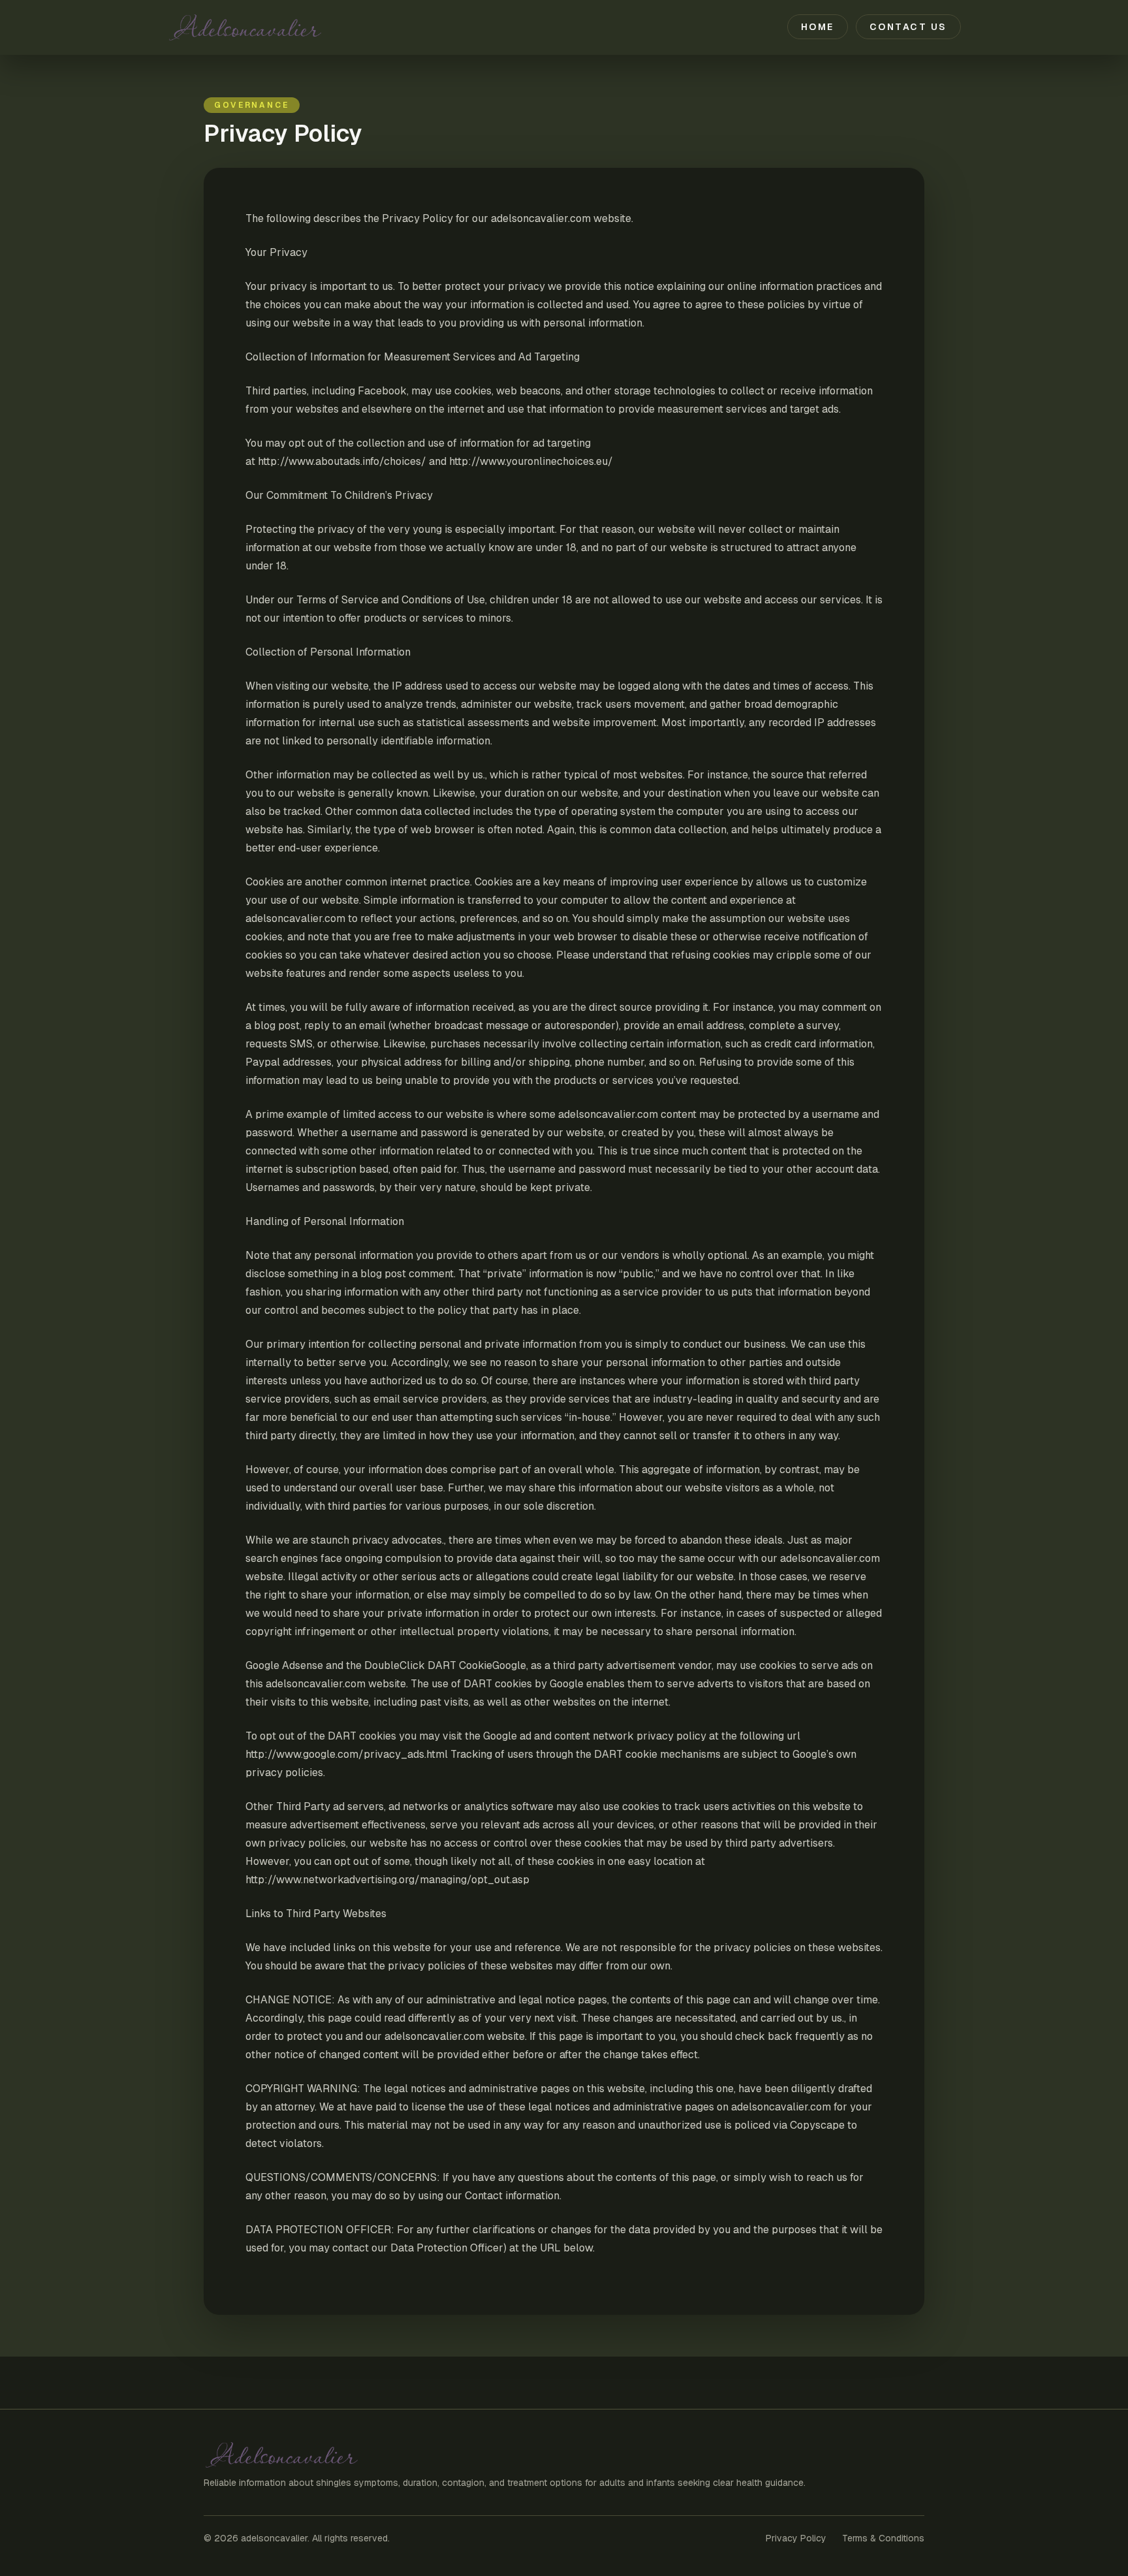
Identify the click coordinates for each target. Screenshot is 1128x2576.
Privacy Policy (796, 2538)
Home (818, 27)
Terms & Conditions (883, 2538)
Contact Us (908, 27)
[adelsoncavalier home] (277, 27)
